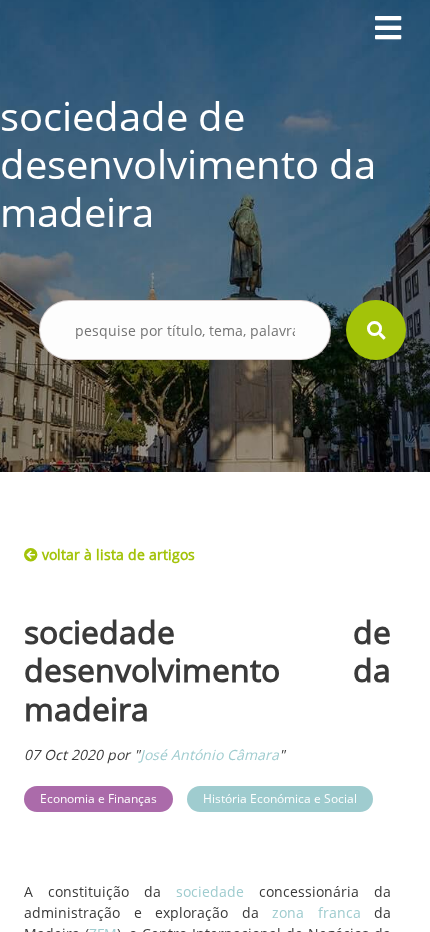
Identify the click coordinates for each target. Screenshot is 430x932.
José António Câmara (209, 754)
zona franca (316, 912)
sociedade (210, 891)
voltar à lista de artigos (116, 554)
